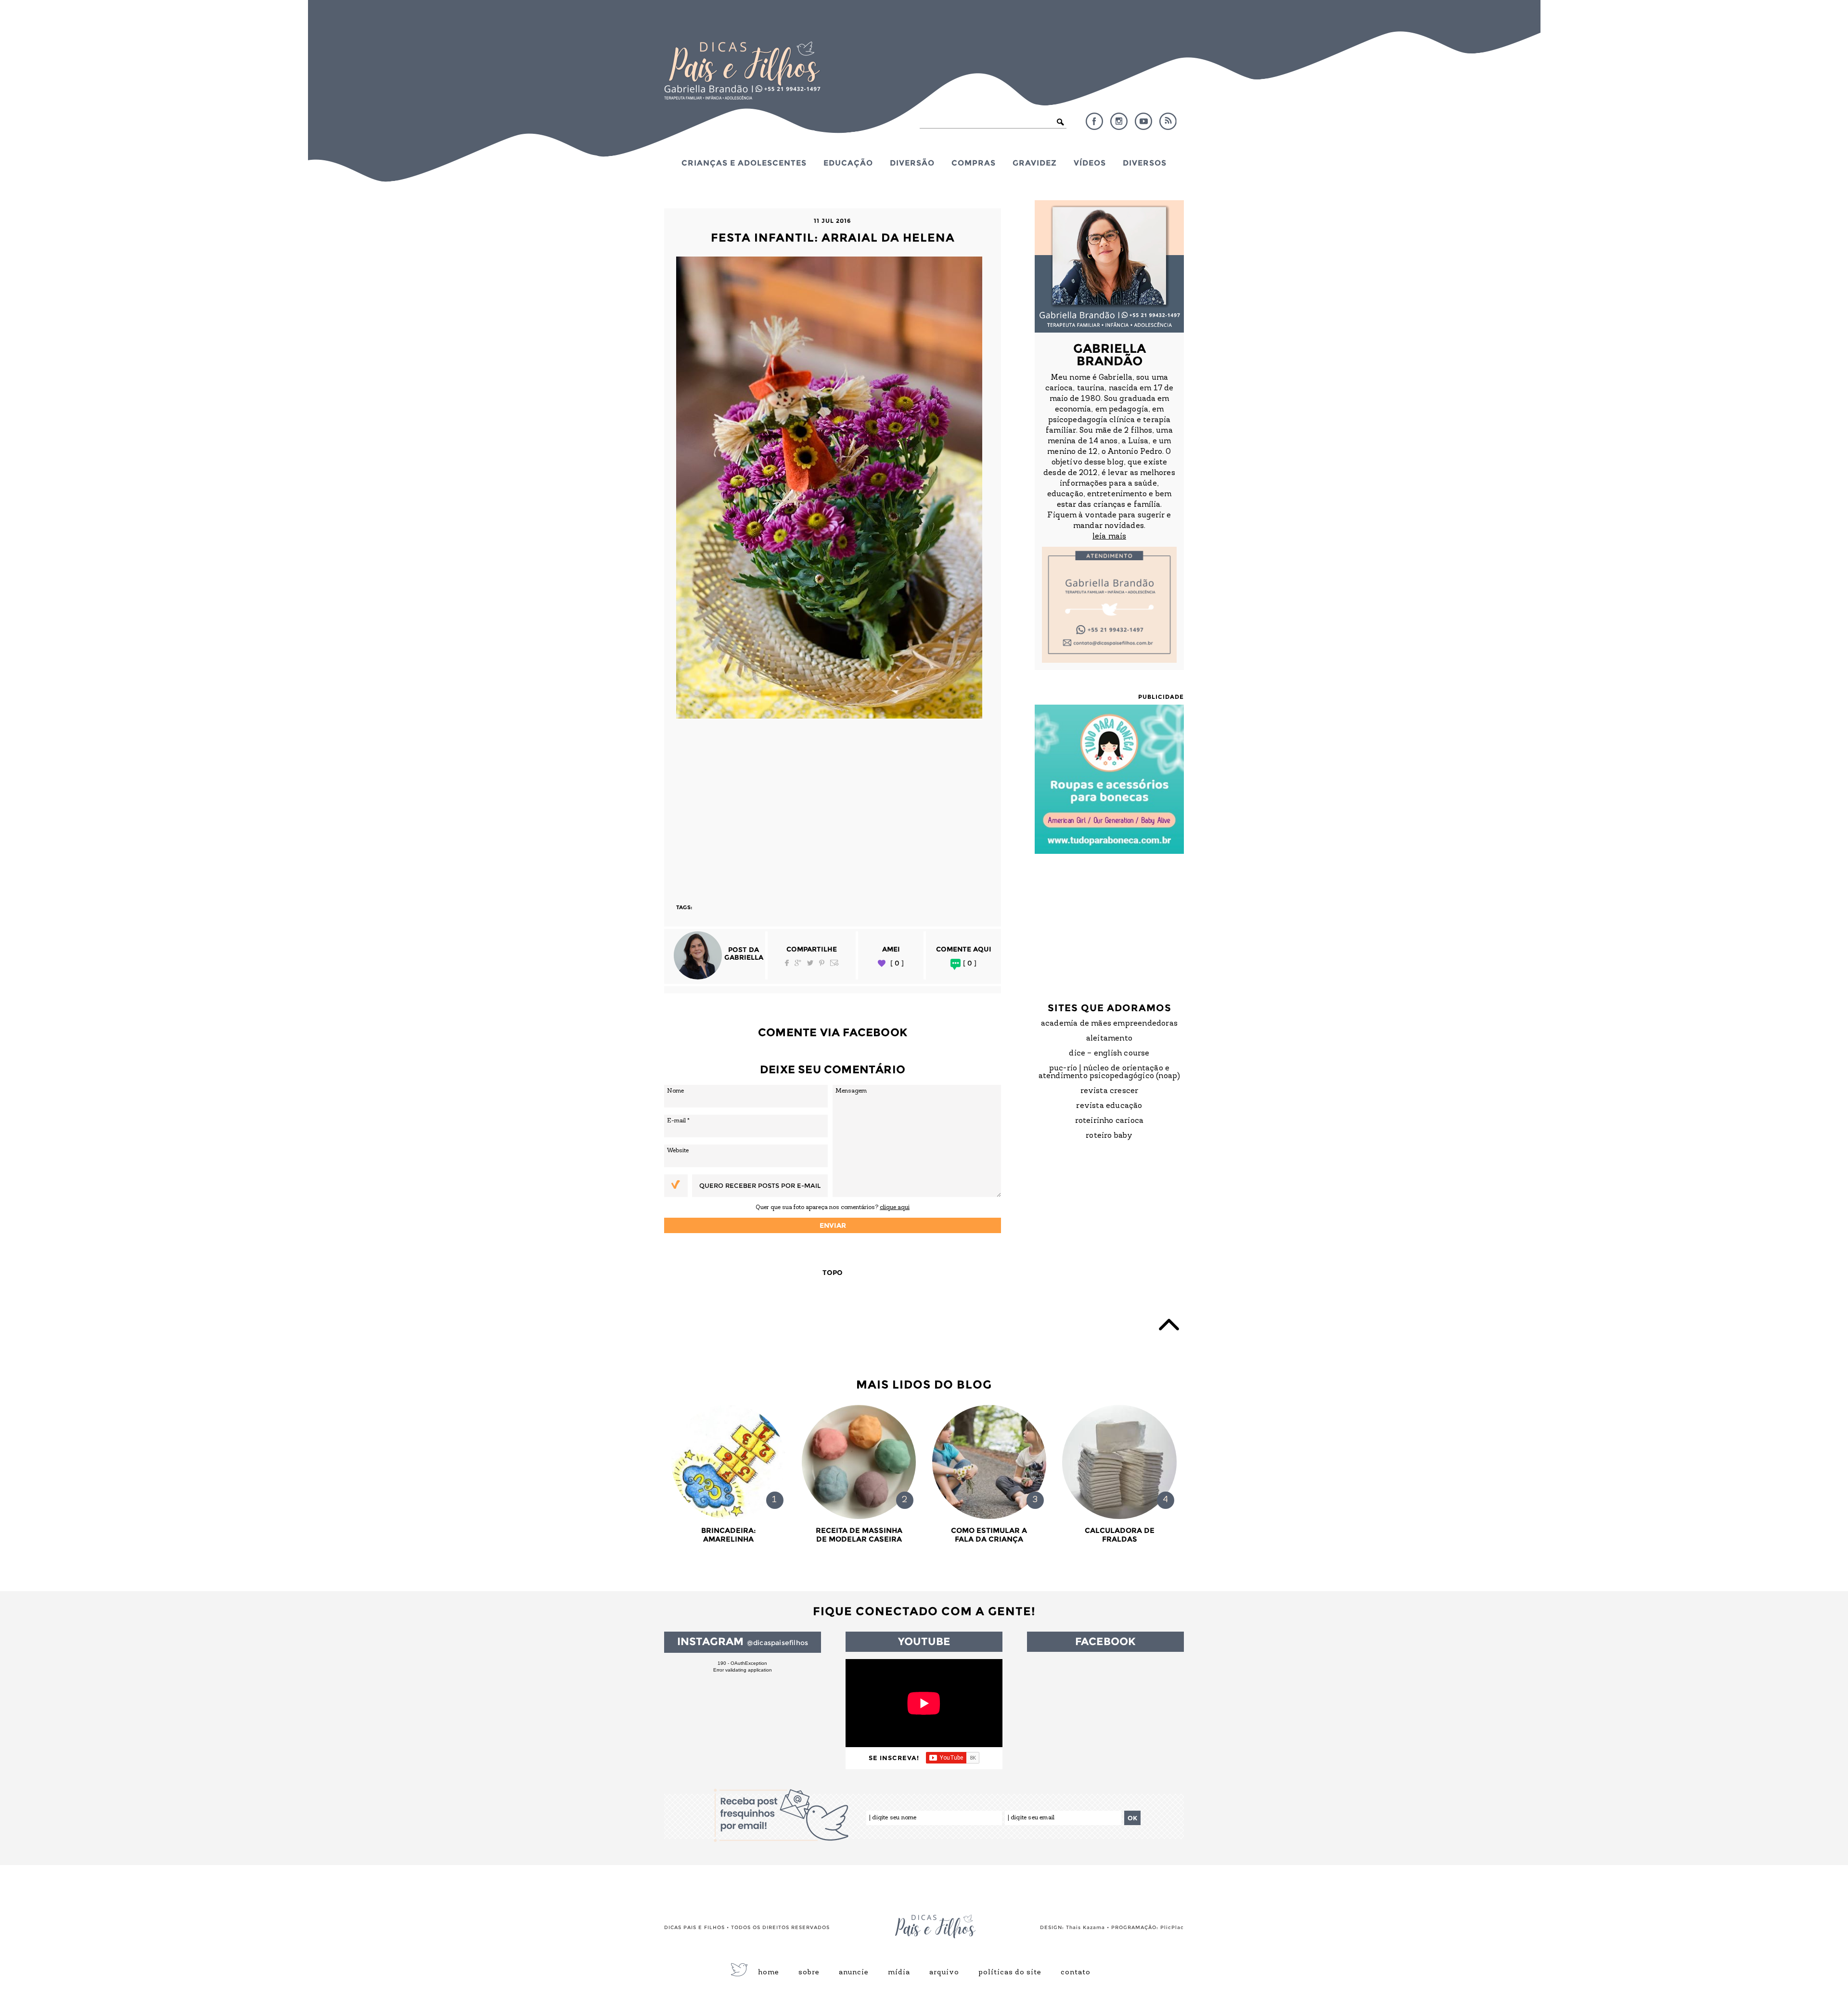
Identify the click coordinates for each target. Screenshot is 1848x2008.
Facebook (1094, 121)
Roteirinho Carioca (1110, 1121)
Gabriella (744, 957)
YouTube (1143, 121)
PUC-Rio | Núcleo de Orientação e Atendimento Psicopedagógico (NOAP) (1110, 1072)
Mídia (899, 1973)
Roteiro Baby (1109, 1136)
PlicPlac (1172, 1927)
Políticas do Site (1010, 1973)
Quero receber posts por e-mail (760, 1185)
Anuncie (854, 1973)
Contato (1076, 1973)
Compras (974, 163)
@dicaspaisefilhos (777, 1643)
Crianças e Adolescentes (744, 163)
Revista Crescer (1110, 1091)
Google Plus (798, 963)
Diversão (912, 163)
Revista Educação (1109, 1106)
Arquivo (944, 1973)
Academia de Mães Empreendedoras (1109, 1024)
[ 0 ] (897, 963)
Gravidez (1035, 163)
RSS (1168, 121)
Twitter (810, 963)
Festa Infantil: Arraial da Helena (833, 238)
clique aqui (895, 1207)
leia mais (1109, 537)
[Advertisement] (833, 807)
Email (834, 963)
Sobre (809, 1973)
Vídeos (1090, 163)
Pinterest (822, 963)
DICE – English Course (1109, 1054)
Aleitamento (1109, 1039)
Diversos (1145, 163)
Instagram (1119, 121)
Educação (848, 163)
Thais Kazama (1085, 1927)
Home (769, 1973)
